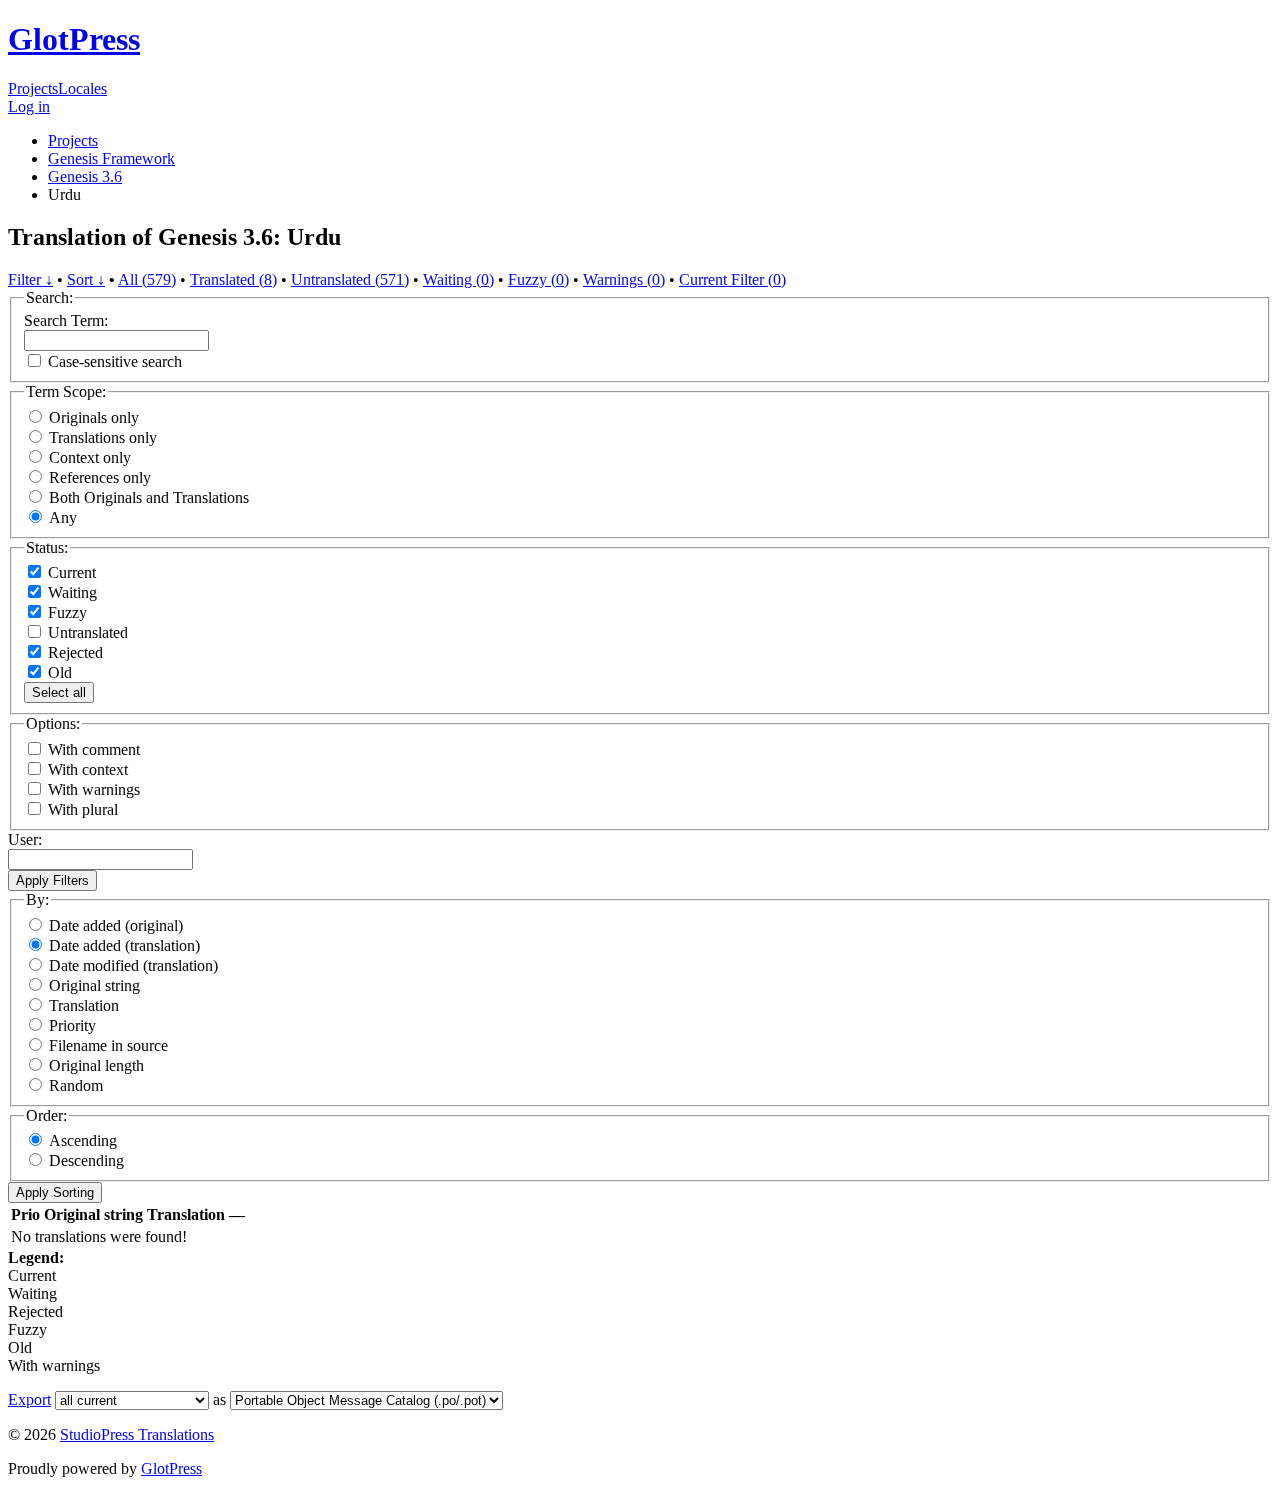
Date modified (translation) (133, 965)
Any (63, 517)
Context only (90, 457)
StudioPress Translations (137, 1434)
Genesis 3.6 (85, 176)
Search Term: (66, 320)
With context (88, 769)
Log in (29, 106)
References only (100, 477)
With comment (94, 749)
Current (70, 572)
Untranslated (86, 632)
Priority (72, 1025)
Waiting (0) (458, 279)
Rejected (73, 652)
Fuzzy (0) (538, 279)
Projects (33, 88)
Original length (96, 1065)
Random (76, 1085)
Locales (82, 88)
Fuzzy (65, 612)
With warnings (94, 789)
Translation (84, 1005)
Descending (86, 1160)
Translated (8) (233, 279)
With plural (83, 809)
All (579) (147, 279)
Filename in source (108, 1045)
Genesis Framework (111, 158)
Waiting (70, 592)
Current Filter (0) (732, 279)
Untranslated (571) (350, 279)
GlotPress (74, 39)
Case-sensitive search (115, 361)
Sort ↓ (86, 279)
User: (25, 839)
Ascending (83, 1140)
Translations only (103, 437)
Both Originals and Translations (149, 497)
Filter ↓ (30, 279)
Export (29, 1399)
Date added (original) (116, 925)
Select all (59, 692)
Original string (94, 985)
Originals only (94, 417)
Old (58, 672)
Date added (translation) (124, 945)
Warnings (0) (624, 279)
